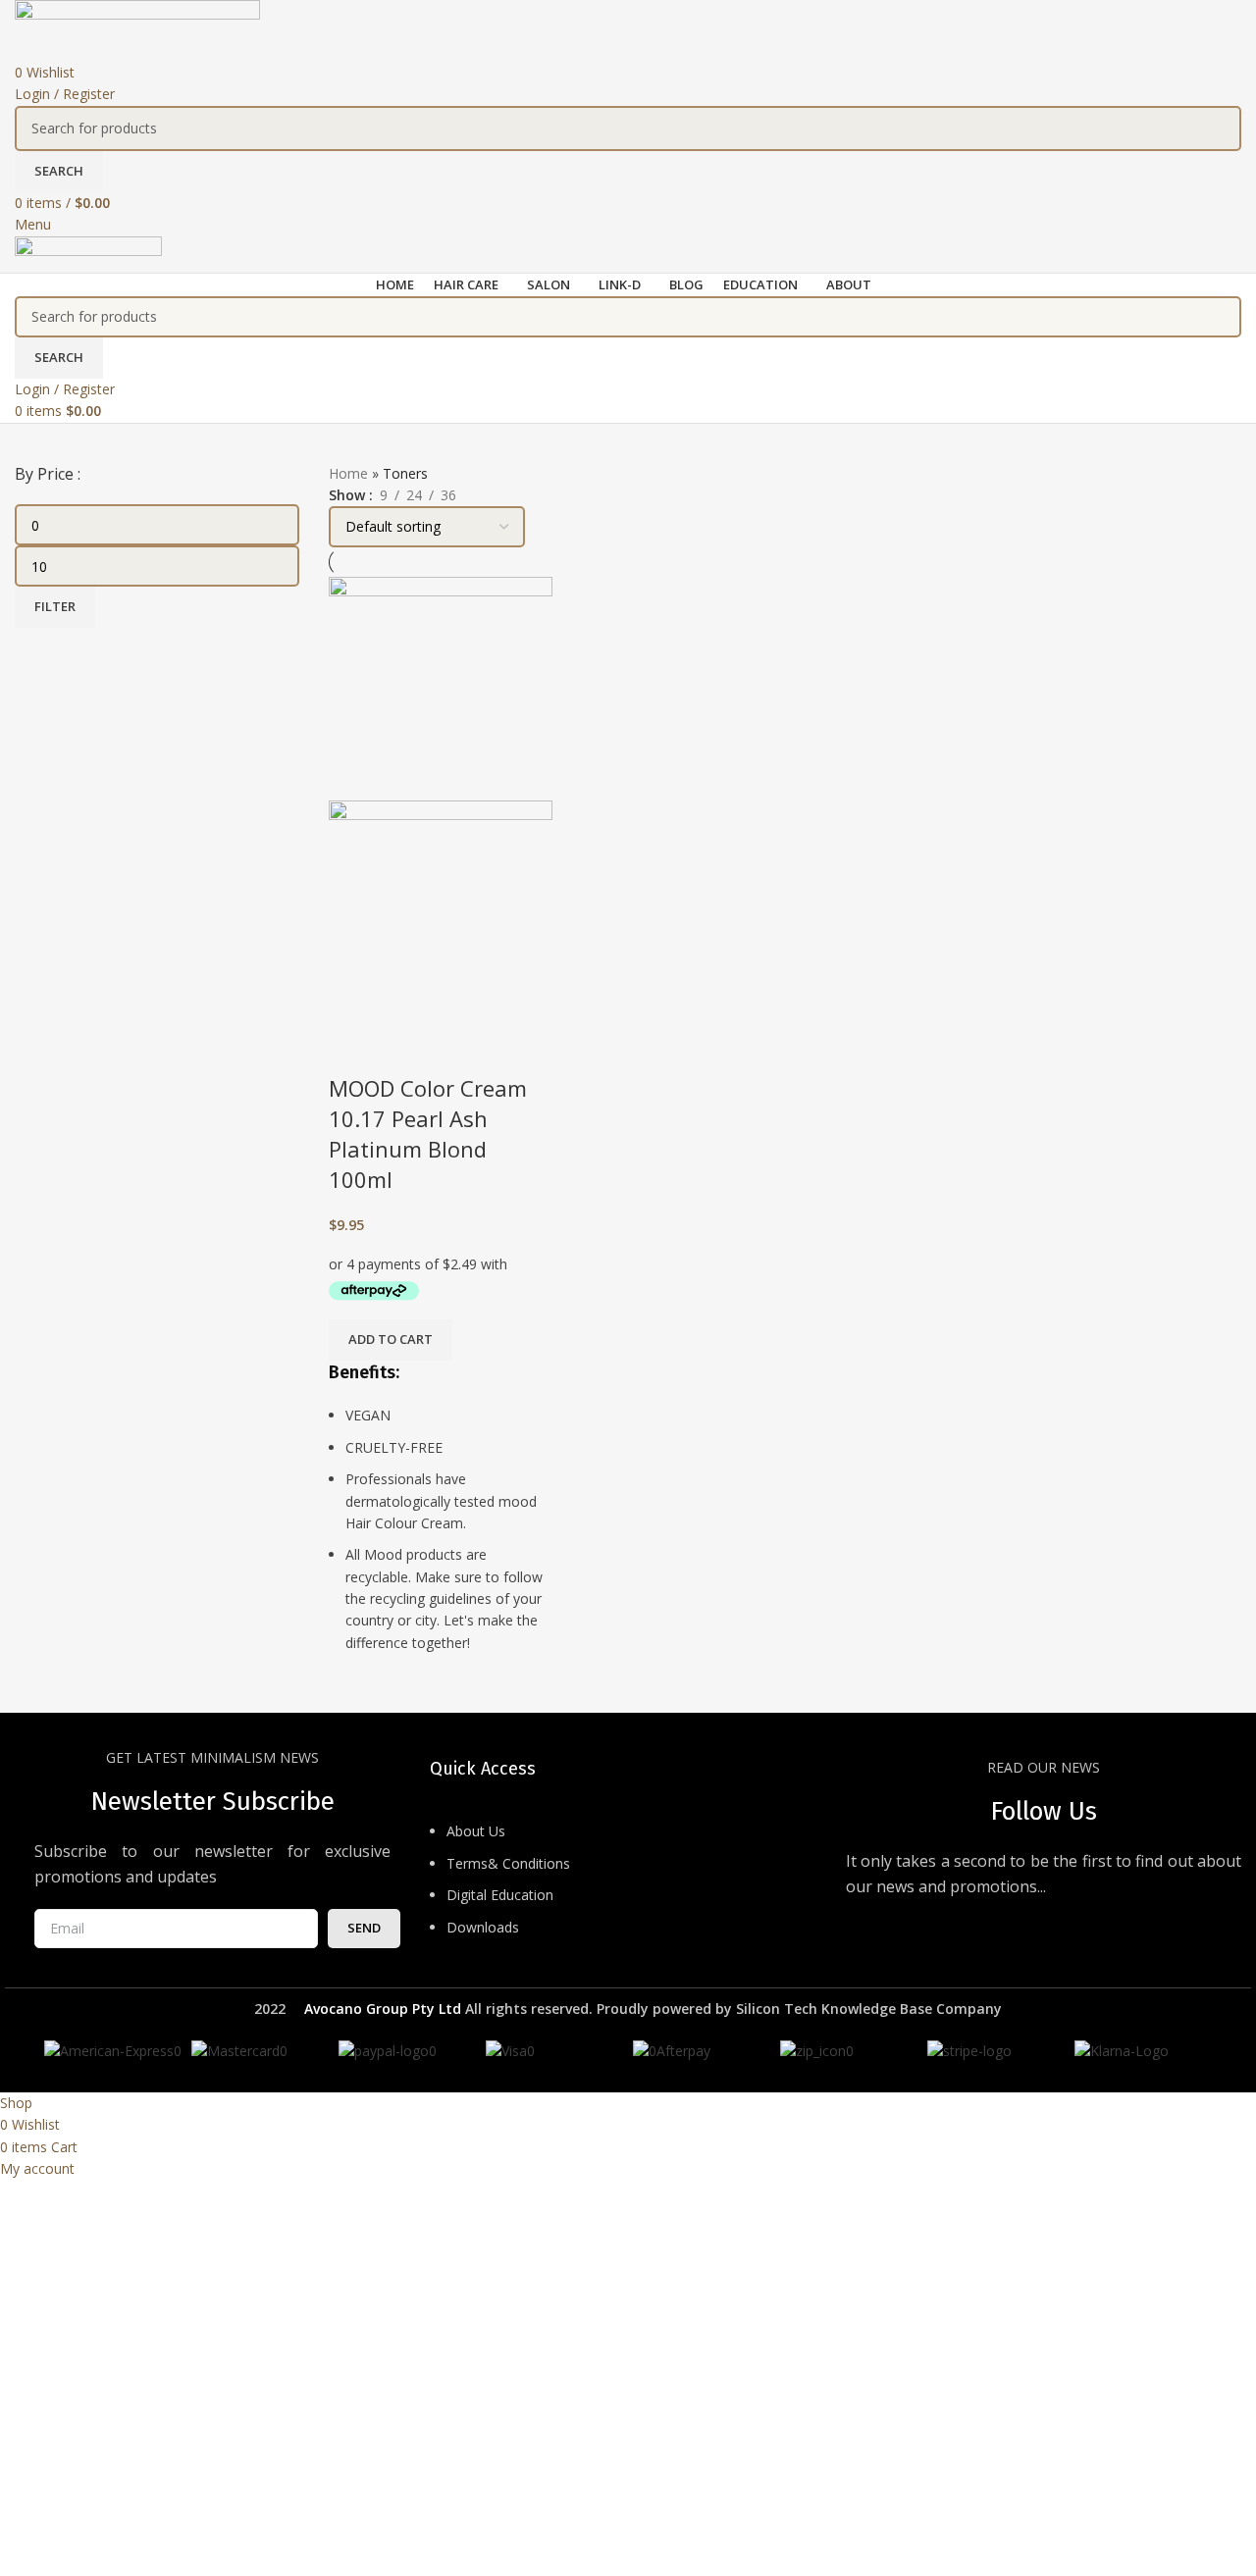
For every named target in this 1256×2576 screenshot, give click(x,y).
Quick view (353, 1049)
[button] (391, 1340)
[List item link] (628, 1889)
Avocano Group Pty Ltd (383, 2009)
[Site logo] (137, 29)
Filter (55, 606)
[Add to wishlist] (406, 1049)
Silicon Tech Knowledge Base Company (869, 2009)
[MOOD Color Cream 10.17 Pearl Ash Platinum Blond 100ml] (441, 687)
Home (348, 473)
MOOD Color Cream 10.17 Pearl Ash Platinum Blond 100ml (428, 1133)
